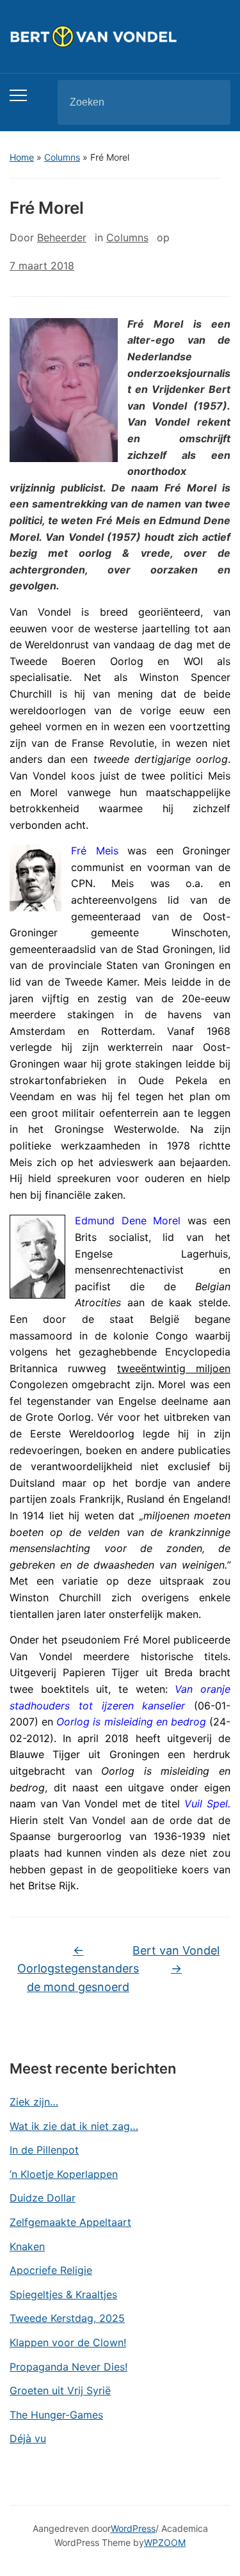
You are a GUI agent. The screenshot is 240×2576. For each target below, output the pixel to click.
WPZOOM (165, 2542)
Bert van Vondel (176, 1960)
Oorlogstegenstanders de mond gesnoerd (78, 1969)
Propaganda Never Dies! (68, 2367)
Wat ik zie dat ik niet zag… (74, 2126)
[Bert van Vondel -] (120, 36)
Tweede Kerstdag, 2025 (67, 2318)
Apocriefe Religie (51, 2270)
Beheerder (62, 237)
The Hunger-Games (56, 2415)
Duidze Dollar (43, 2198)
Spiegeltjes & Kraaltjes (63, 2294)
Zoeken (210, 102)
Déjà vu (28, 2438)
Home (22, 157)
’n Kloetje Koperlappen (64, 2174)
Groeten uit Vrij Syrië (60, 2390)
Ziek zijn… (34, 2102)
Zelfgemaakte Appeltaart (70, 2222)
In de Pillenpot (44, 2150)
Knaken (27, 2246)
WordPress (133, 2528)
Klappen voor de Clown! (68, 2342)
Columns (62, 157)
